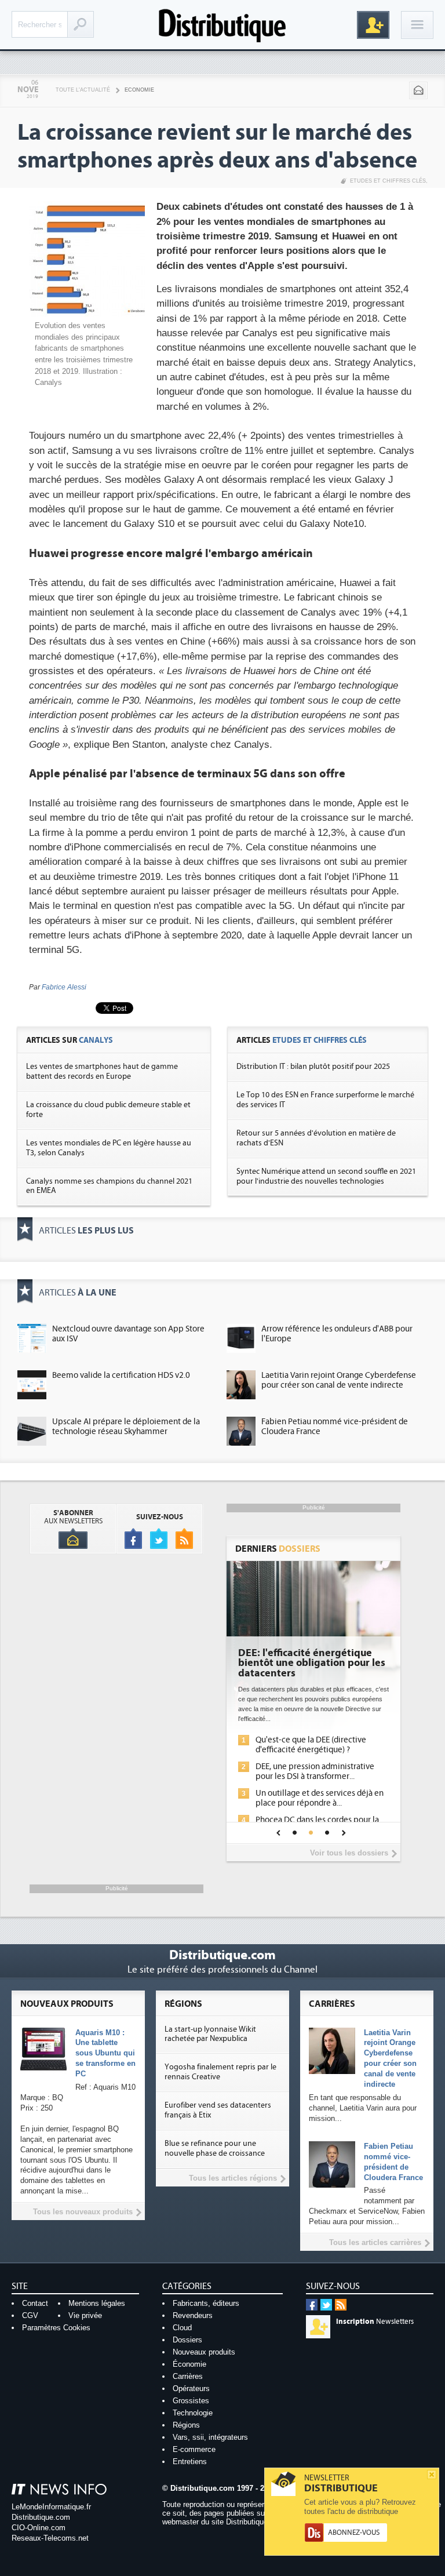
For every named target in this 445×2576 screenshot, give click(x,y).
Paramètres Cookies (56, 2328)
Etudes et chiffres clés (388, 181)
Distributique (222, 25)
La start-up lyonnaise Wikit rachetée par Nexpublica (210, 2034)
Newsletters (375, 2322)
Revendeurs (193, 2315)
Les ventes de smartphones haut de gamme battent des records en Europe (102, 1071)
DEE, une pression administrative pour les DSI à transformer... (315, 1771)
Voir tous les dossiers (349, 1853)
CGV (30, 2315)
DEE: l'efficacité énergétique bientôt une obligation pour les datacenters (312, 1664)
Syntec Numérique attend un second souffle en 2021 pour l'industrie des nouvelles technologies (326, 1176)
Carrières (188, 2376)
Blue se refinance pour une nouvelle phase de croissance (215, 2149)
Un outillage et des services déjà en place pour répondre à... (320, 1798)
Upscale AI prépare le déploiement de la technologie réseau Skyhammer (126, 1427)
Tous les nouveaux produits (83, 2212)
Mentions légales (97, 2303)
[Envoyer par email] (418, 90)
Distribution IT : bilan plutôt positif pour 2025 (313, 1067)
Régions (186, 2425)
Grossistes (191, 2401)
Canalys (96, 1040)
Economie (139, 90)
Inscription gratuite (373, 25)
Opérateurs (191, 2388)
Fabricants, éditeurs (206, 2303)
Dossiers (187, 2340)
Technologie (193, 2413)
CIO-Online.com (39, 2528)
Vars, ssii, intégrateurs (210, 2437)
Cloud (182, 2328)
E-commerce (194, 2449)
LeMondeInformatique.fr (51, 2507)
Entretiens (190, 2462)
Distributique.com (41, 2517)
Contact (35, 2303)
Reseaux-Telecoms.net (50, 2538)
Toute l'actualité (83, 90)
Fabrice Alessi (64, 987)
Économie (189, 2364)
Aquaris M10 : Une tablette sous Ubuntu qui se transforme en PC (105, 2053)
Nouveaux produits (204, 2352)
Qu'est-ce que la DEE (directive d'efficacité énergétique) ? (311, 1745)
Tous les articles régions (233, 2178)
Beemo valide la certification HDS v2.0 (121, 1375)
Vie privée (85, 2315)
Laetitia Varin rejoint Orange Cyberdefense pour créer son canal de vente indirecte (339, 1380)
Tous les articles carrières (375, 2242)
